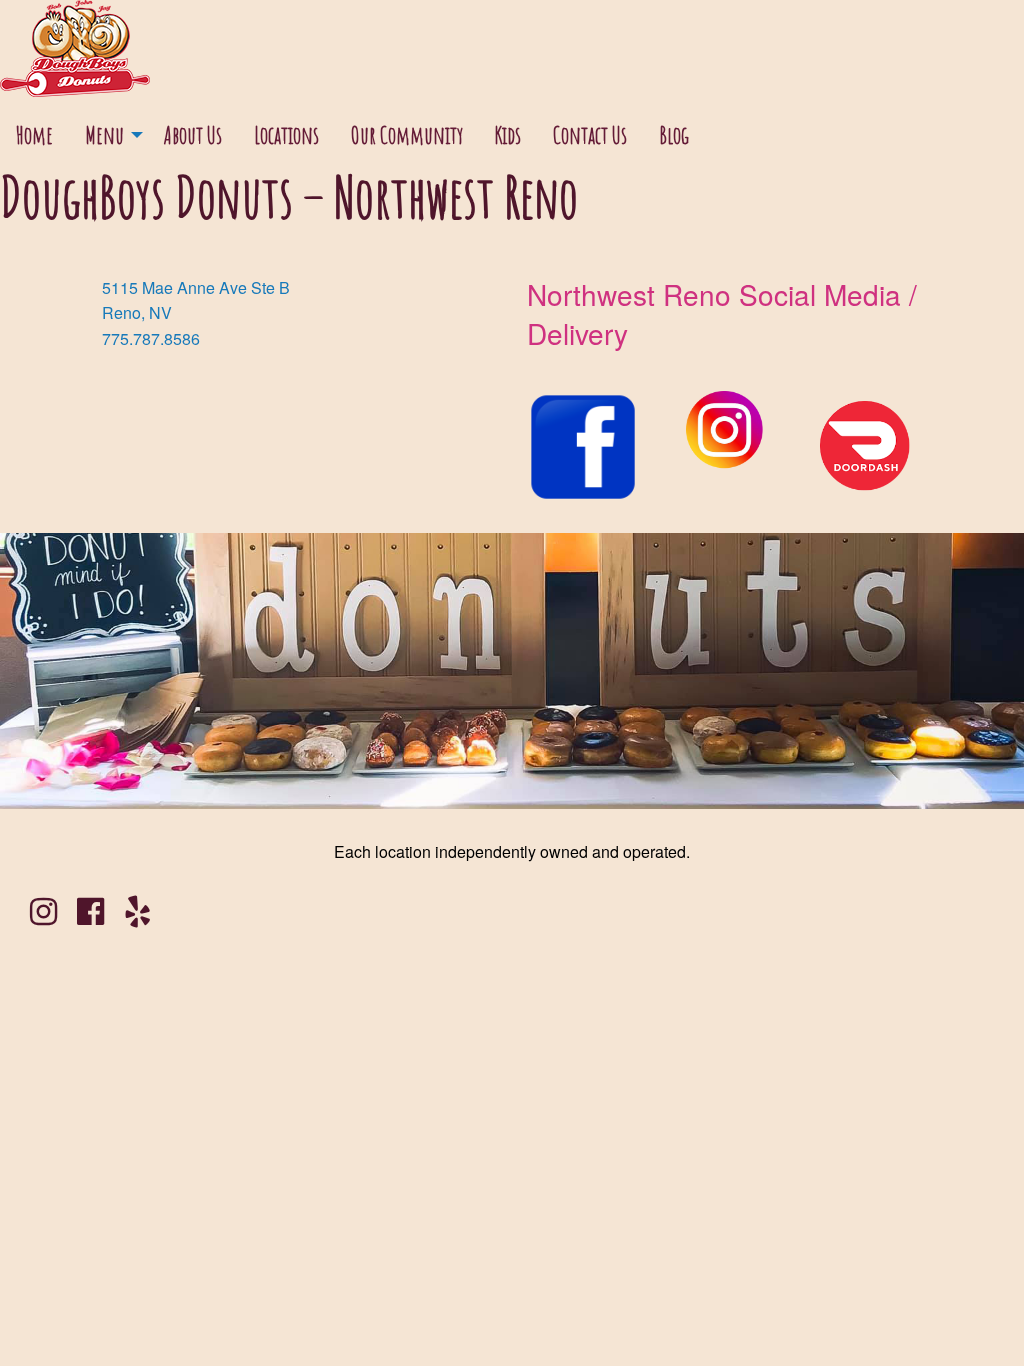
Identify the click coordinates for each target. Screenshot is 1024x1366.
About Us (193, 135)
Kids (508, 135)
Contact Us (590, 135)
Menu (104, 135)
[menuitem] (34, 135)
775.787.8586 (151, 338)
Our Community (407, 135)
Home (34, 135)
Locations (286, 135)
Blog (674, 135)
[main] (512, 519)
